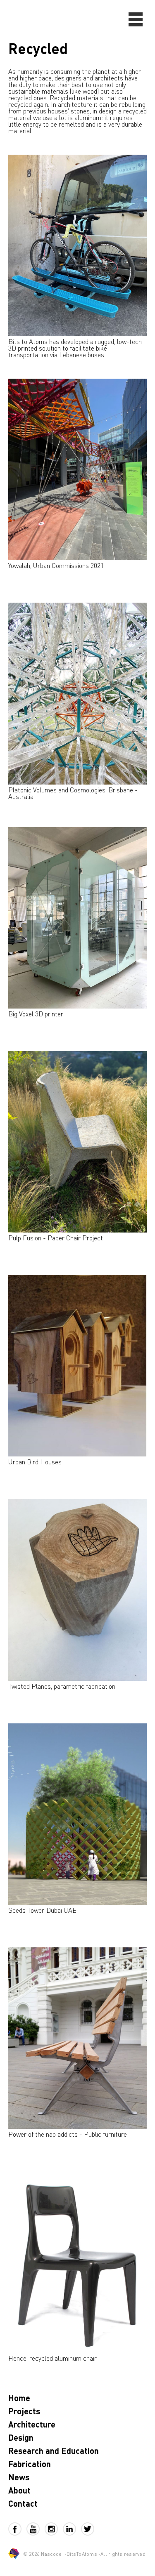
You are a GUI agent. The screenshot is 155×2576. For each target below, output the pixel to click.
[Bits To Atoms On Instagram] (54, 2529)
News (19, 2477)
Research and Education (54, 2451)
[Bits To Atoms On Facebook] (17, 2529)
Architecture (32, 2424)
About (19, 2490)
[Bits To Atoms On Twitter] (88, 2529)
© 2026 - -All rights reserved (84, 2554)
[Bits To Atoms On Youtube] (36, 2529)
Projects (24, 2411)
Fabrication (30, 2464)
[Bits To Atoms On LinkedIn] (72, 2529)
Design (21, 2437)
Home (19, 2398)
